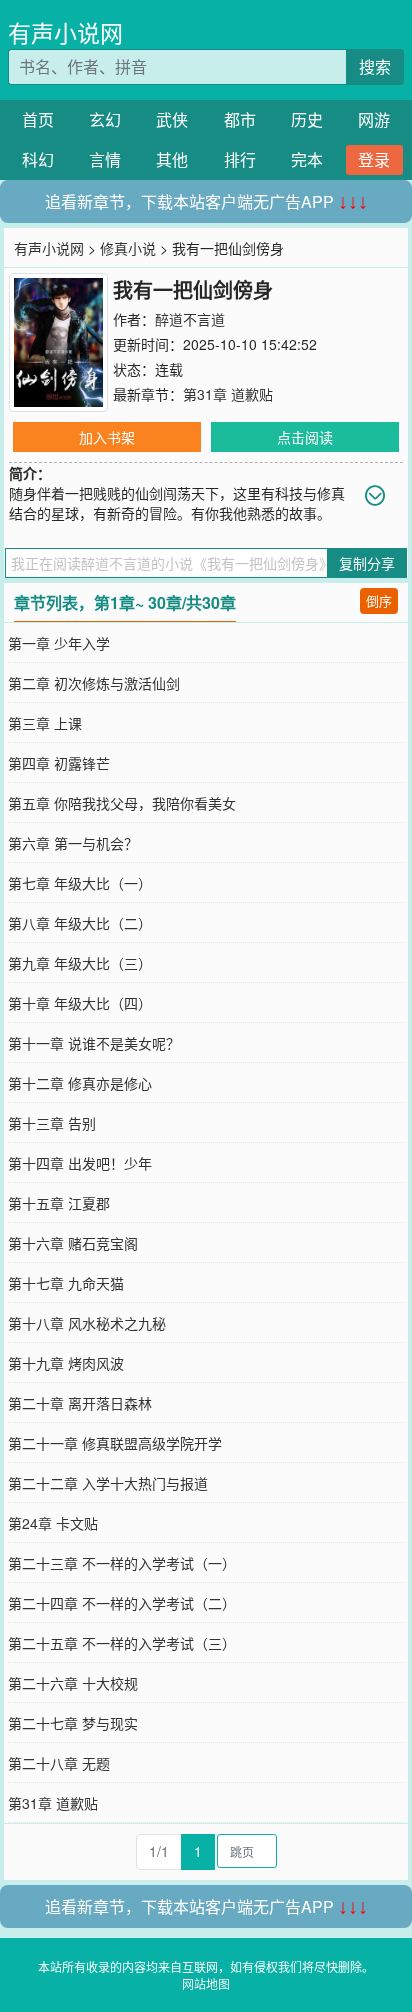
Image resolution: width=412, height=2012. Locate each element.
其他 (172, 159)
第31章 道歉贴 (228, 394)
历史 (307, 119)
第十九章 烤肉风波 (66, 1363)
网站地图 (206, 1983)
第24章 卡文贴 (53, 1523)
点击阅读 (305, 437)
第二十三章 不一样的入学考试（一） (122, 1563)
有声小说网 (65, 32)
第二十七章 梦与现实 (73, 1723)
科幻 (38, 159)
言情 (105, 159)
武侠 (172, 119)
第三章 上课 (45, 723)
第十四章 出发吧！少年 (80, 1163)
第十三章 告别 (52, 1123)
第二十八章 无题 (59, 1763)
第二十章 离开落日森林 (80, 1403)
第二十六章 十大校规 (73, 1683)
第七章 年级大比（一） (80, 883)
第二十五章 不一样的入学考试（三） (122, 1643)
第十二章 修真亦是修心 (80, 1083)
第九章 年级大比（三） (80, 963)
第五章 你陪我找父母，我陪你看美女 (122, 803)
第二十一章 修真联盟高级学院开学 (115, 1443)
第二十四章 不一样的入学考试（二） (122, 1603)
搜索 (375, 66)
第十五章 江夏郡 (59, 1203)
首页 (38, 119)
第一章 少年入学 (59, 643)
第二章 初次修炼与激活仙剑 (94, 683)
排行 (240, 159)
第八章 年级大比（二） (80, 923)
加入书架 (107, 437)
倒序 (379, 600)
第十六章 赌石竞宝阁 (73, 1243)
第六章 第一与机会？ (73, 843)
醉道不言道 (190, 319)
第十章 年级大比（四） (80, 1003)
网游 (374, 119)
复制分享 (367, 563)
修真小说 (128, 248)
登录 (374, 159)
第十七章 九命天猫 (66, 1283)
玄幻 (105, 119)
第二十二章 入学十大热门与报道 (108, 1483)
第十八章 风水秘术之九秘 (87, 1323)
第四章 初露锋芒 (59, 763)
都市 (240, 119)
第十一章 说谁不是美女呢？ (94, 1043)
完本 (307, 159)
